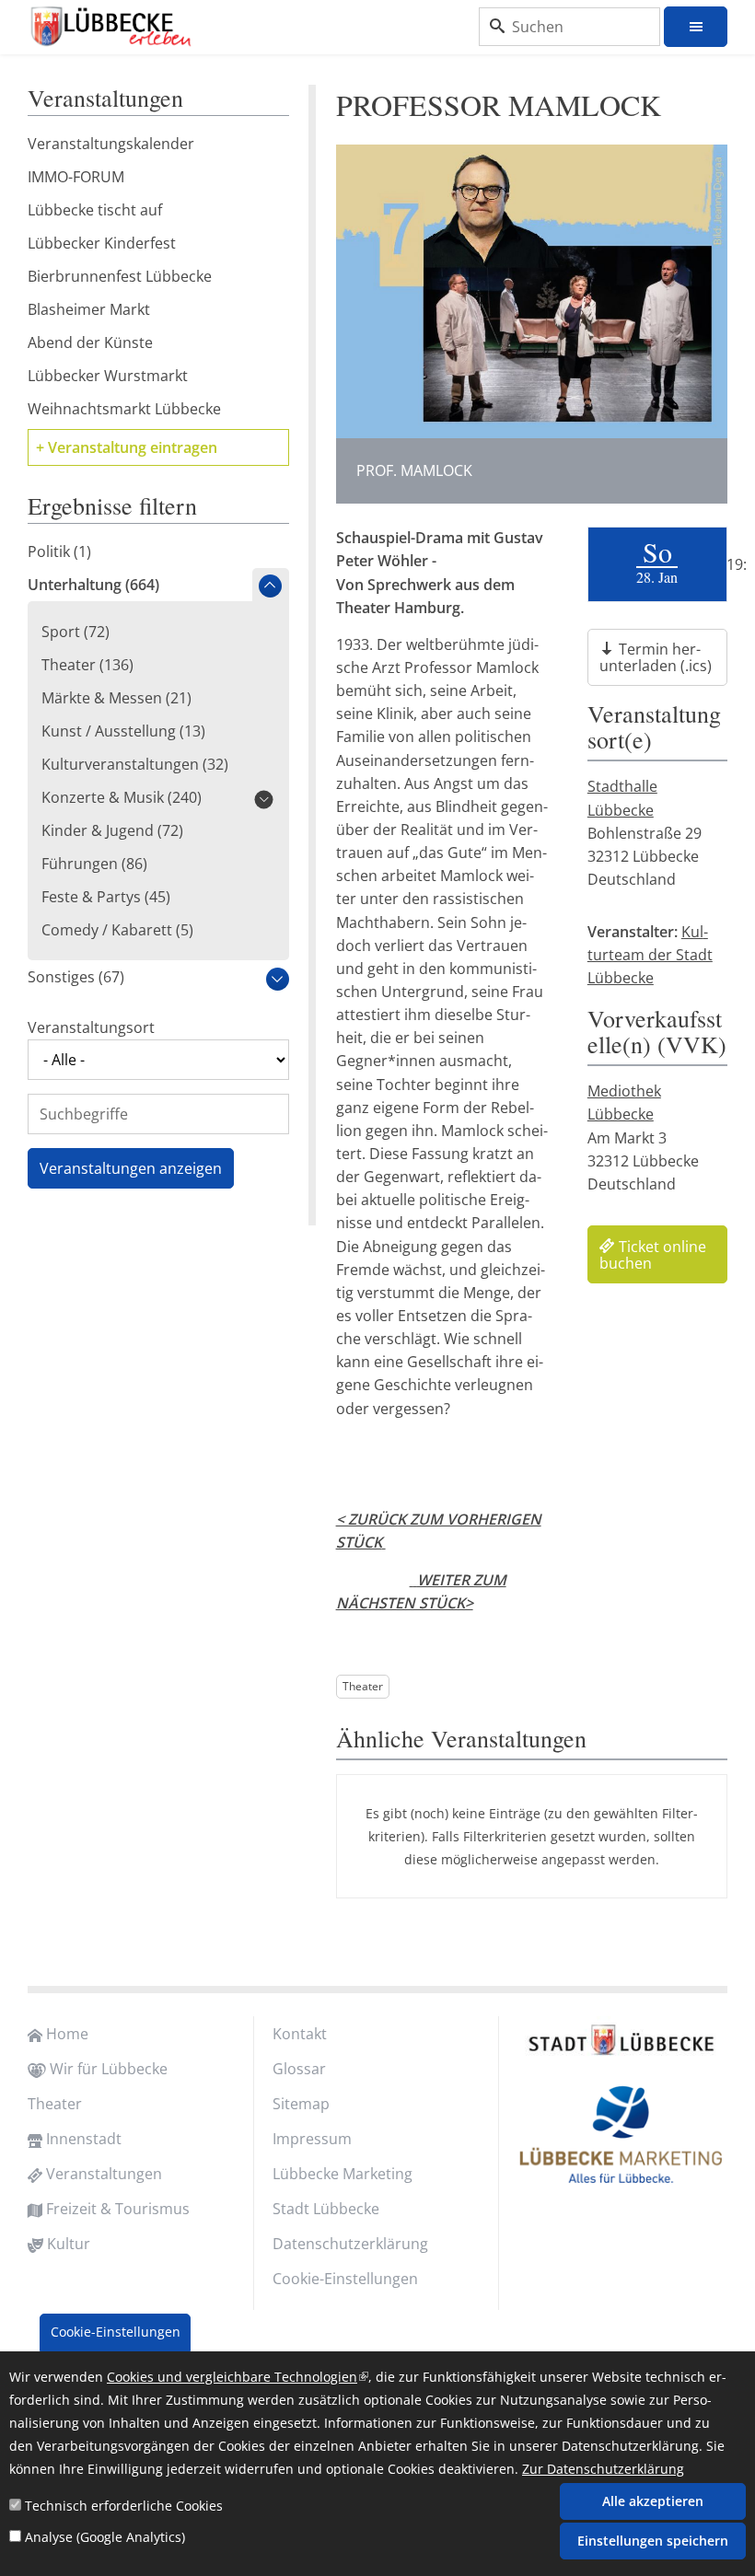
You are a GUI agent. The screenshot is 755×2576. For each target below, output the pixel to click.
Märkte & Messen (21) (116, 698)
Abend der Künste (90, 342)
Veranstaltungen (104, 2174)
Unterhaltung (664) (93, 585)
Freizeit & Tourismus (118, 2209)
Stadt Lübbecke (326, 2209)
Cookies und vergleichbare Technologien (238, 2377)
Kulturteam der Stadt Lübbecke (650, 955)
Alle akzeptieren (653, 2501)
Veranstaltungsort (91, 1027)
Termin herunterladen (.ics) (656, 657)
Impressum (312, 2139)
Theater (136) (87, 665)
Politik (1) (59, 551)
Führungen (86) (94, 864)
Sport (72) (75, 632)
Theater (363, 1686)
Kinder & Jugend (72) (112, 830)
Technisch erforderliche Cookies (124, 2506)
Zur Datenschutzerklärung (603, 2469)
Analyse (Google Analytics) (105, 2537)
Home (67, 2034)
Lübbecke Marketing (343, 2174)
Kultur (69, 2244)
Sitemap (301, 2104)
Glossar (299, 2069)
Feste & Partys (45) (106, 897)
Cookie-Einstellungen (345, 2279)
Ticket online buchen (653, 1255)
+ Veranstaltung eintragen (127, 447)
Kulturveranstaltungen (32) (135, 764)
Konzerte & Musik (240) (122, 797)
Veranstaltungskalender (111, 144)
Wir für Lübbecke (109, 2069)
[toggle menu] (696, 27)
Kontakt (300, 2034)
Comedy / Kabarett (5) (117, 930)
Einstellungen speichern (653, 2541)
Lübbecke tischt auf (95, 210)
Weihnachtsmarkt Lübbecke (124, 409)
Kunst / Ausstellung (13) (123, 731)
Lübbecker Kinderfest (102, 243)
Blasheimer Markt (89, 309)
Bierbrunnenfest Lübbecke (120, 276)
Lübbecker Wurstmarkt (108, 376)
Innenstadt (84, 2139)
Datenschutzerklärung (350, 2244)
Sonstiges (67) (76, 977)
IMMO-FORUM (76, 177)
